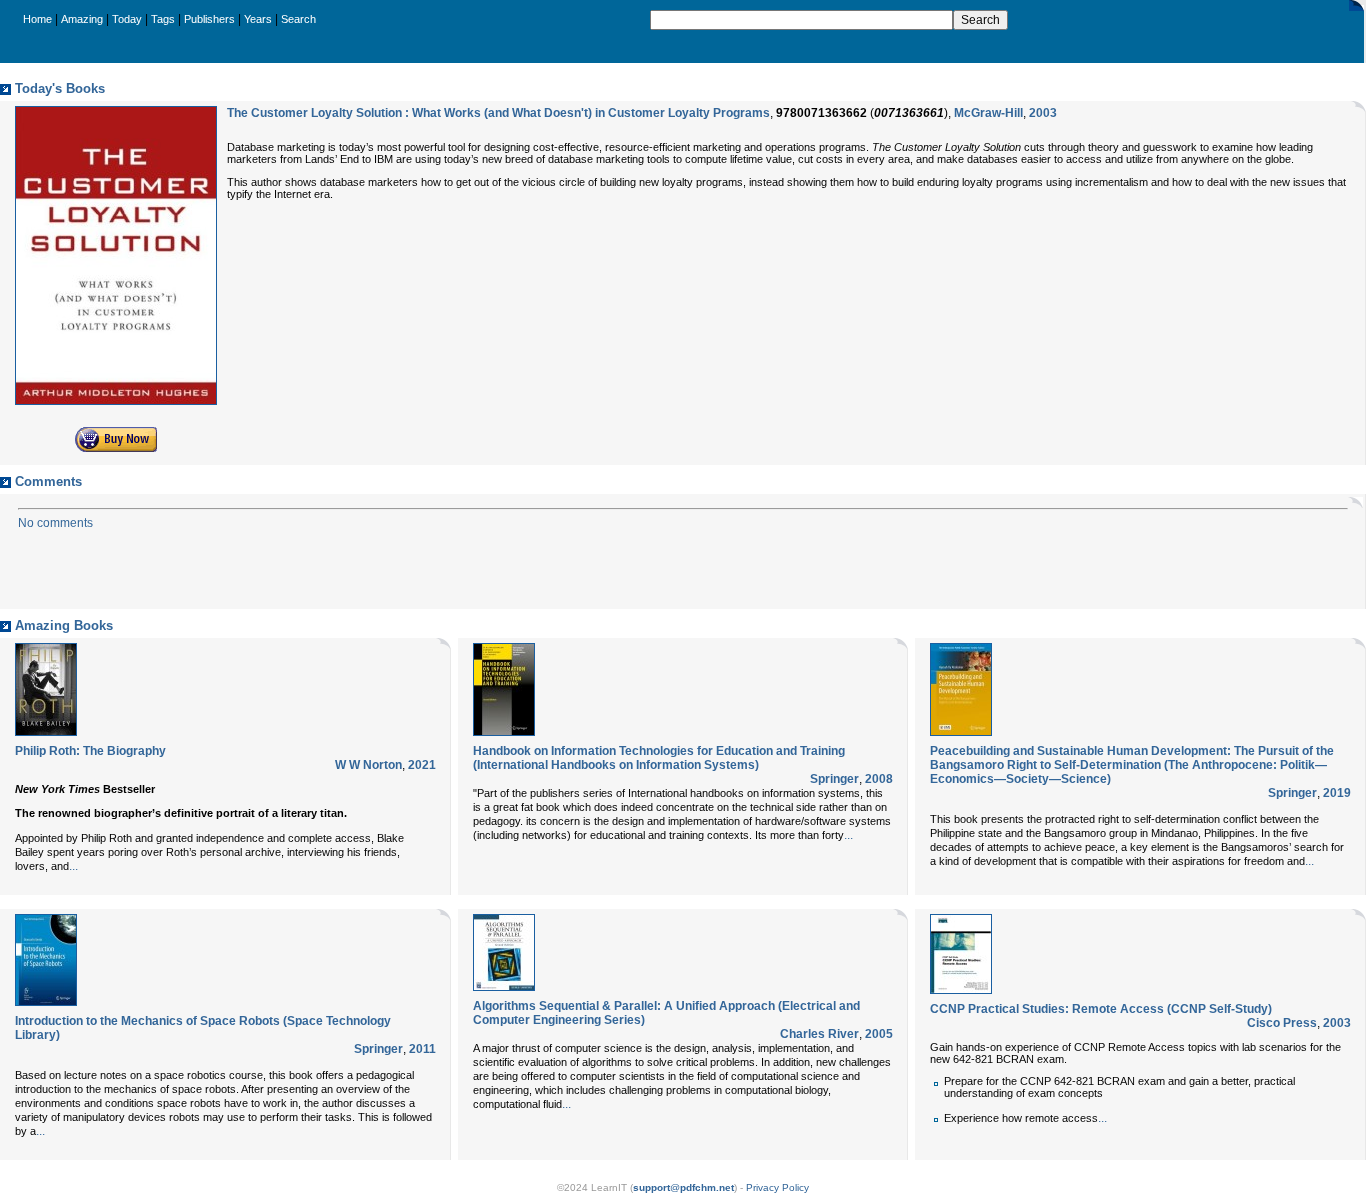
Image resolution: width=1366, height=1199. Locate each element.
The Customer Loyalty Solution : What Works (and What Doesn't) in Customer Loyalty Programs (498, 113)
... (73, 866)
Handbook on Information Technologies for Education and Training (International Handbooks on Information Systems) (659, 758)
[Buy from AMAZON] (116, 448)
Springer (834, 779)
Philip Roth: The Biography (90, 751)
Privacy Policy (777, 1187)
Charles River (819, 1034)
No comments (55, 523)
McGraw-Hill (988, 113)
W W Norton (368, 765)
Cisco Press (1282, 1023)
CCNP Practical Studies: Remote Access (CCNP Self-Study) (1101, 1009)
